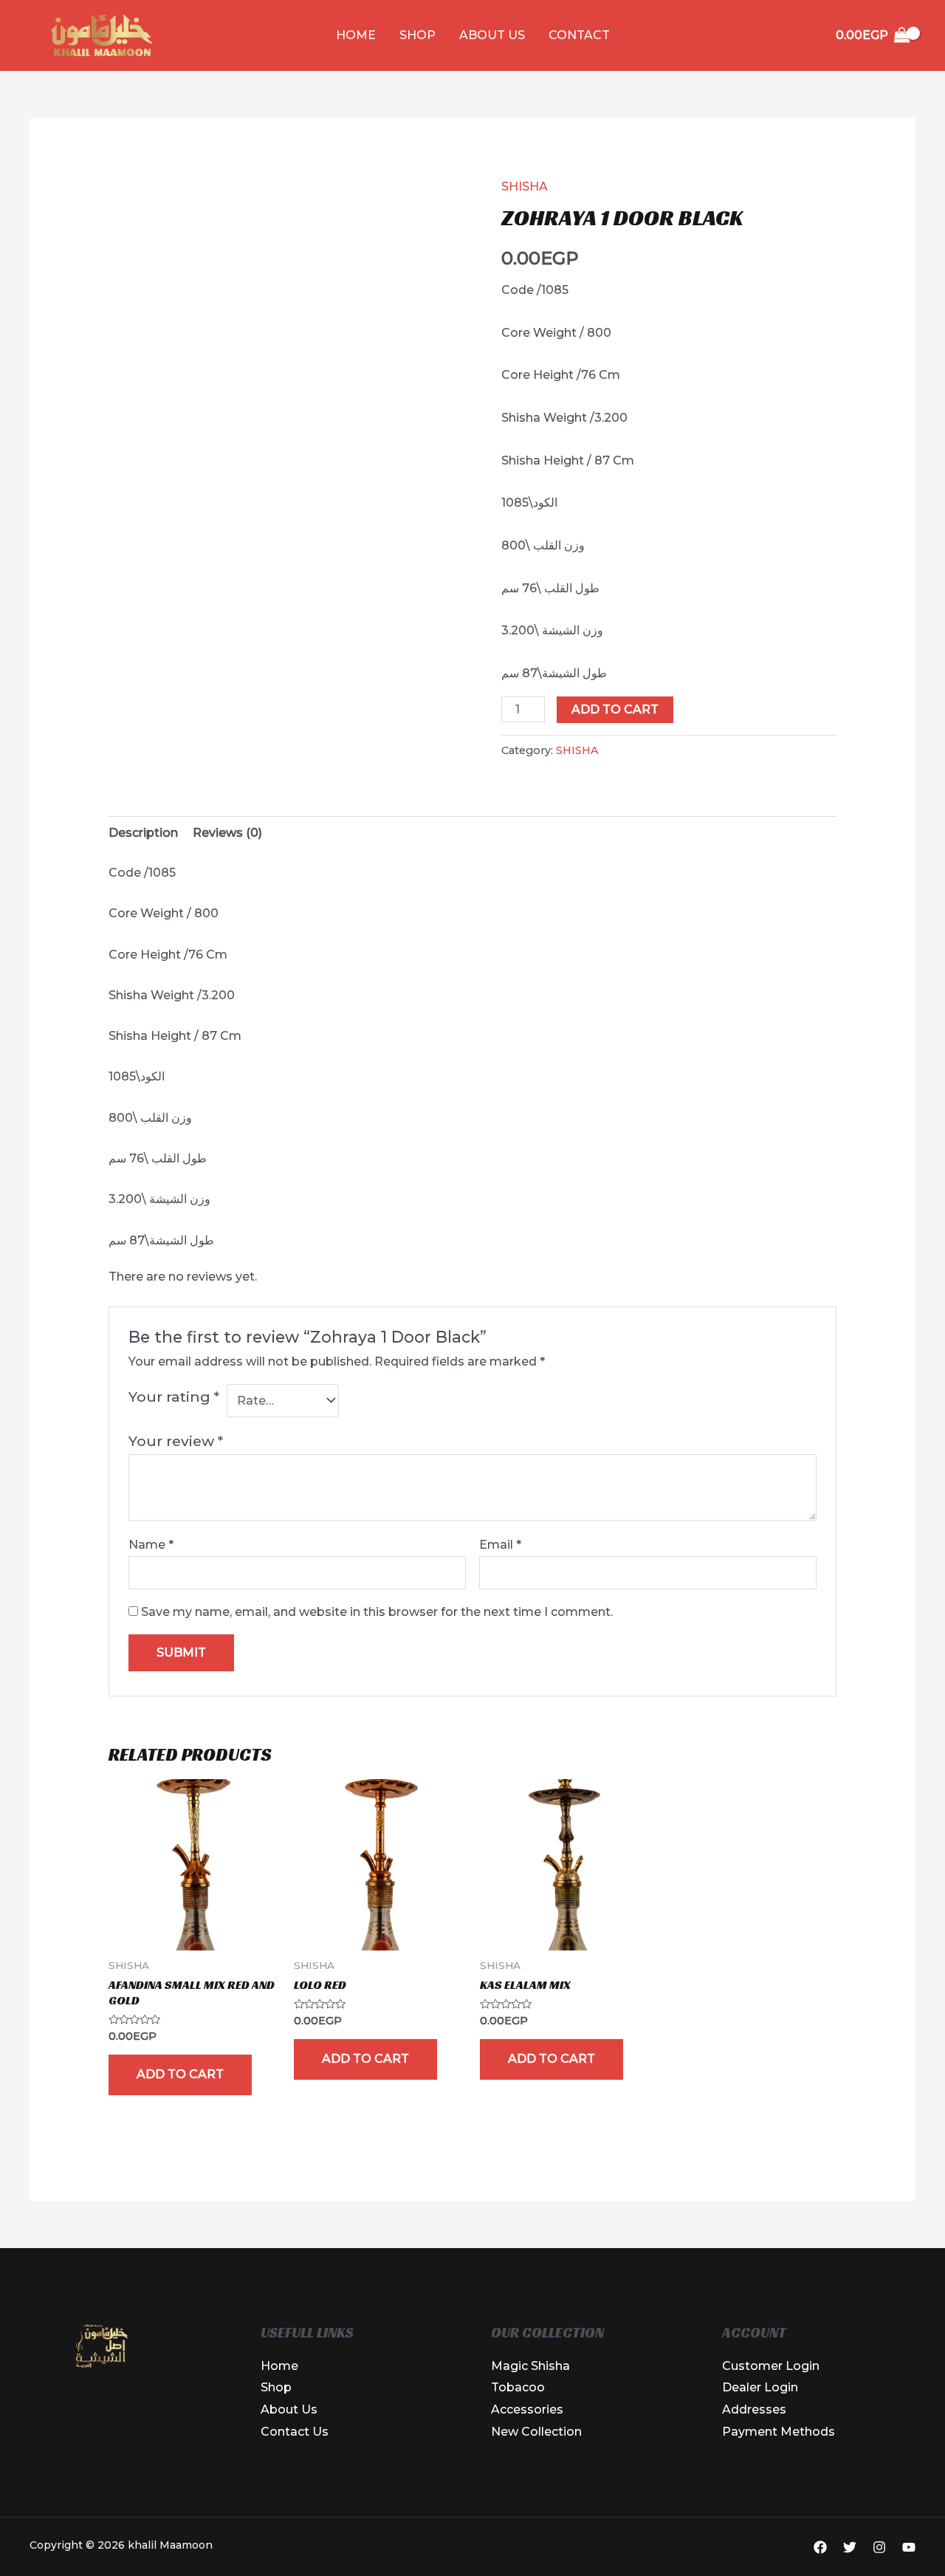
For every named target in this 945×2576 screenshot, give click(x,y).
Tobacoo (518, 2387)
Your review (176, 1441)
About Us (492, 35)
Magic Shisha (530, 2366)
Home (356, 35)
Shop (417, 35)
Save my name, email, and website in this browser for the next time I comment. (377, 1612)
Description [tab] (143, 833)
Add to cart (615, 709)
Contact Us (295, 2432)
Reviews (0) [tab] (227, 833)
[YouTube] (909, 2547)
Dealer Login (760, 2387)
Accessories (527, 2409)
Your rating (174, 1397)
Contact (579, 35)
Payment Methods (779, 2432)
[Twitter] (850, 2547)
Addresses (754, 2409)
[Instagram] (879, 2547)
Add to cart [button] (180, 2074)
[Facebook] (820, 2547)
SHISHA (525, 186)
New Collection (536, 2432)
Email (500, 1545)
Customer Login (771, 2366)
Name (151, 1545)
